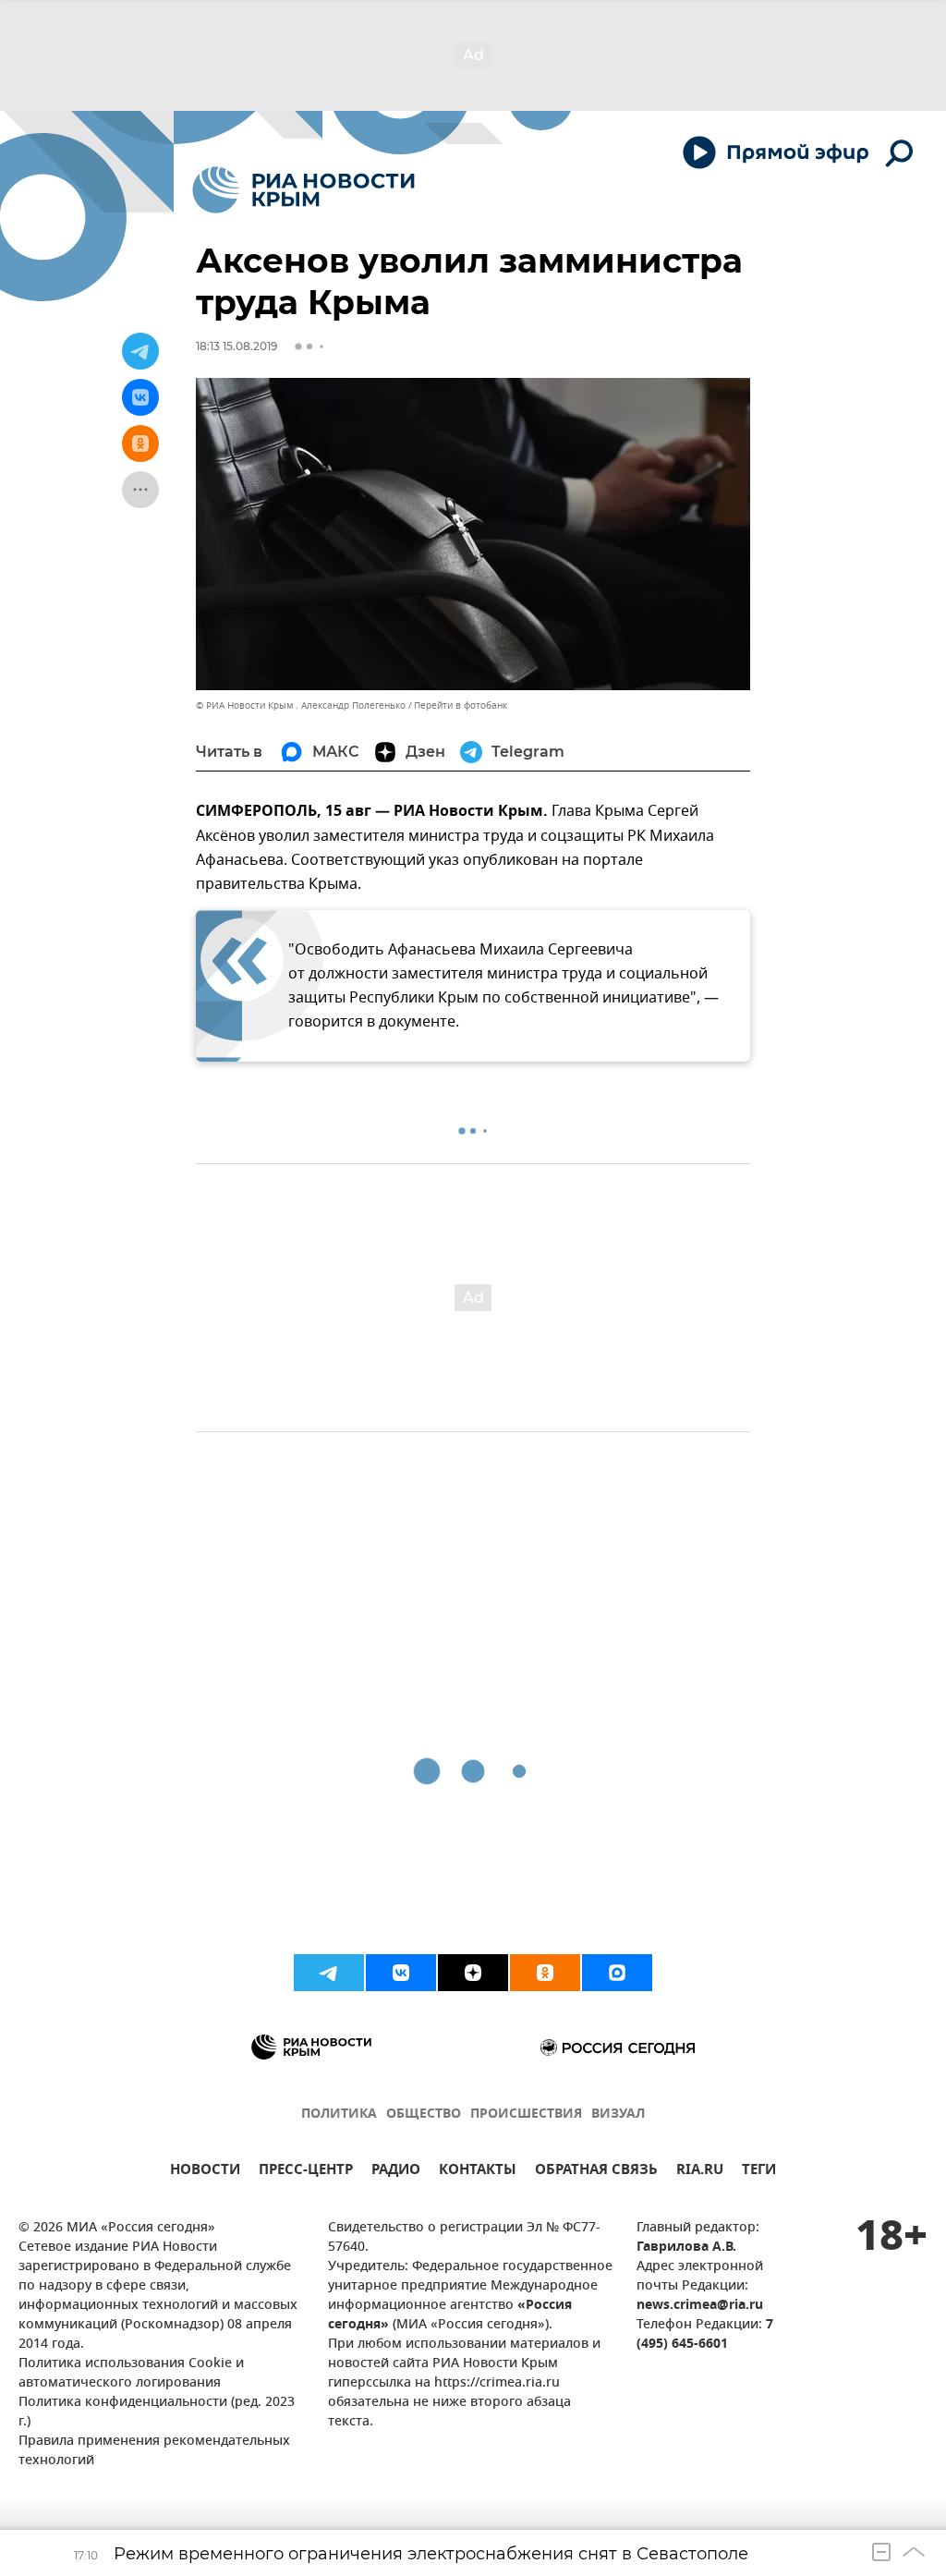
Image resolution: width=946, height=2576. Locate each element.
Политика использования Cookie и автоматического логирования (131, 2374)
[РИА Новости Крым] (303, 190)
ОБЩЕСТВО (424, 2114)
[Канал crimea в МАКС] (617, 1973)
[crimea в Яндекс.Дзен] (473, 1973)
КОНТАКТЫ (478, 2172)
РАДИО (396, 2172)
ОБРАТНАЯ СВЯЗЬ (596, 2172)
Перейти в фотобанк (461, 705)
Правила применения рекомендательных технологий (154, 2451)
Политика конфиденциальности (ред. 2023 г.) (157, 2412)
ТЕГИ (759, 2172)
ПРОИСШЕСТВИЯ (526, 2114)
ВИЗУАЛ (618, 2114)
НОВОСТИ (205, 2172)
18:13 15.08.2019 (236, 346)
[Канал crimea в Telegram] (329, 1973)
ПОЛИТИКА (339, 2114)
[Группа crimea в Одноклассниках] (545, 1973)
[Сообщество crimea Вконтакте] (401, 1973)
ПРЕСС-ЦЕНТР (306, 2172)
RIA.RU (700, 2172)
